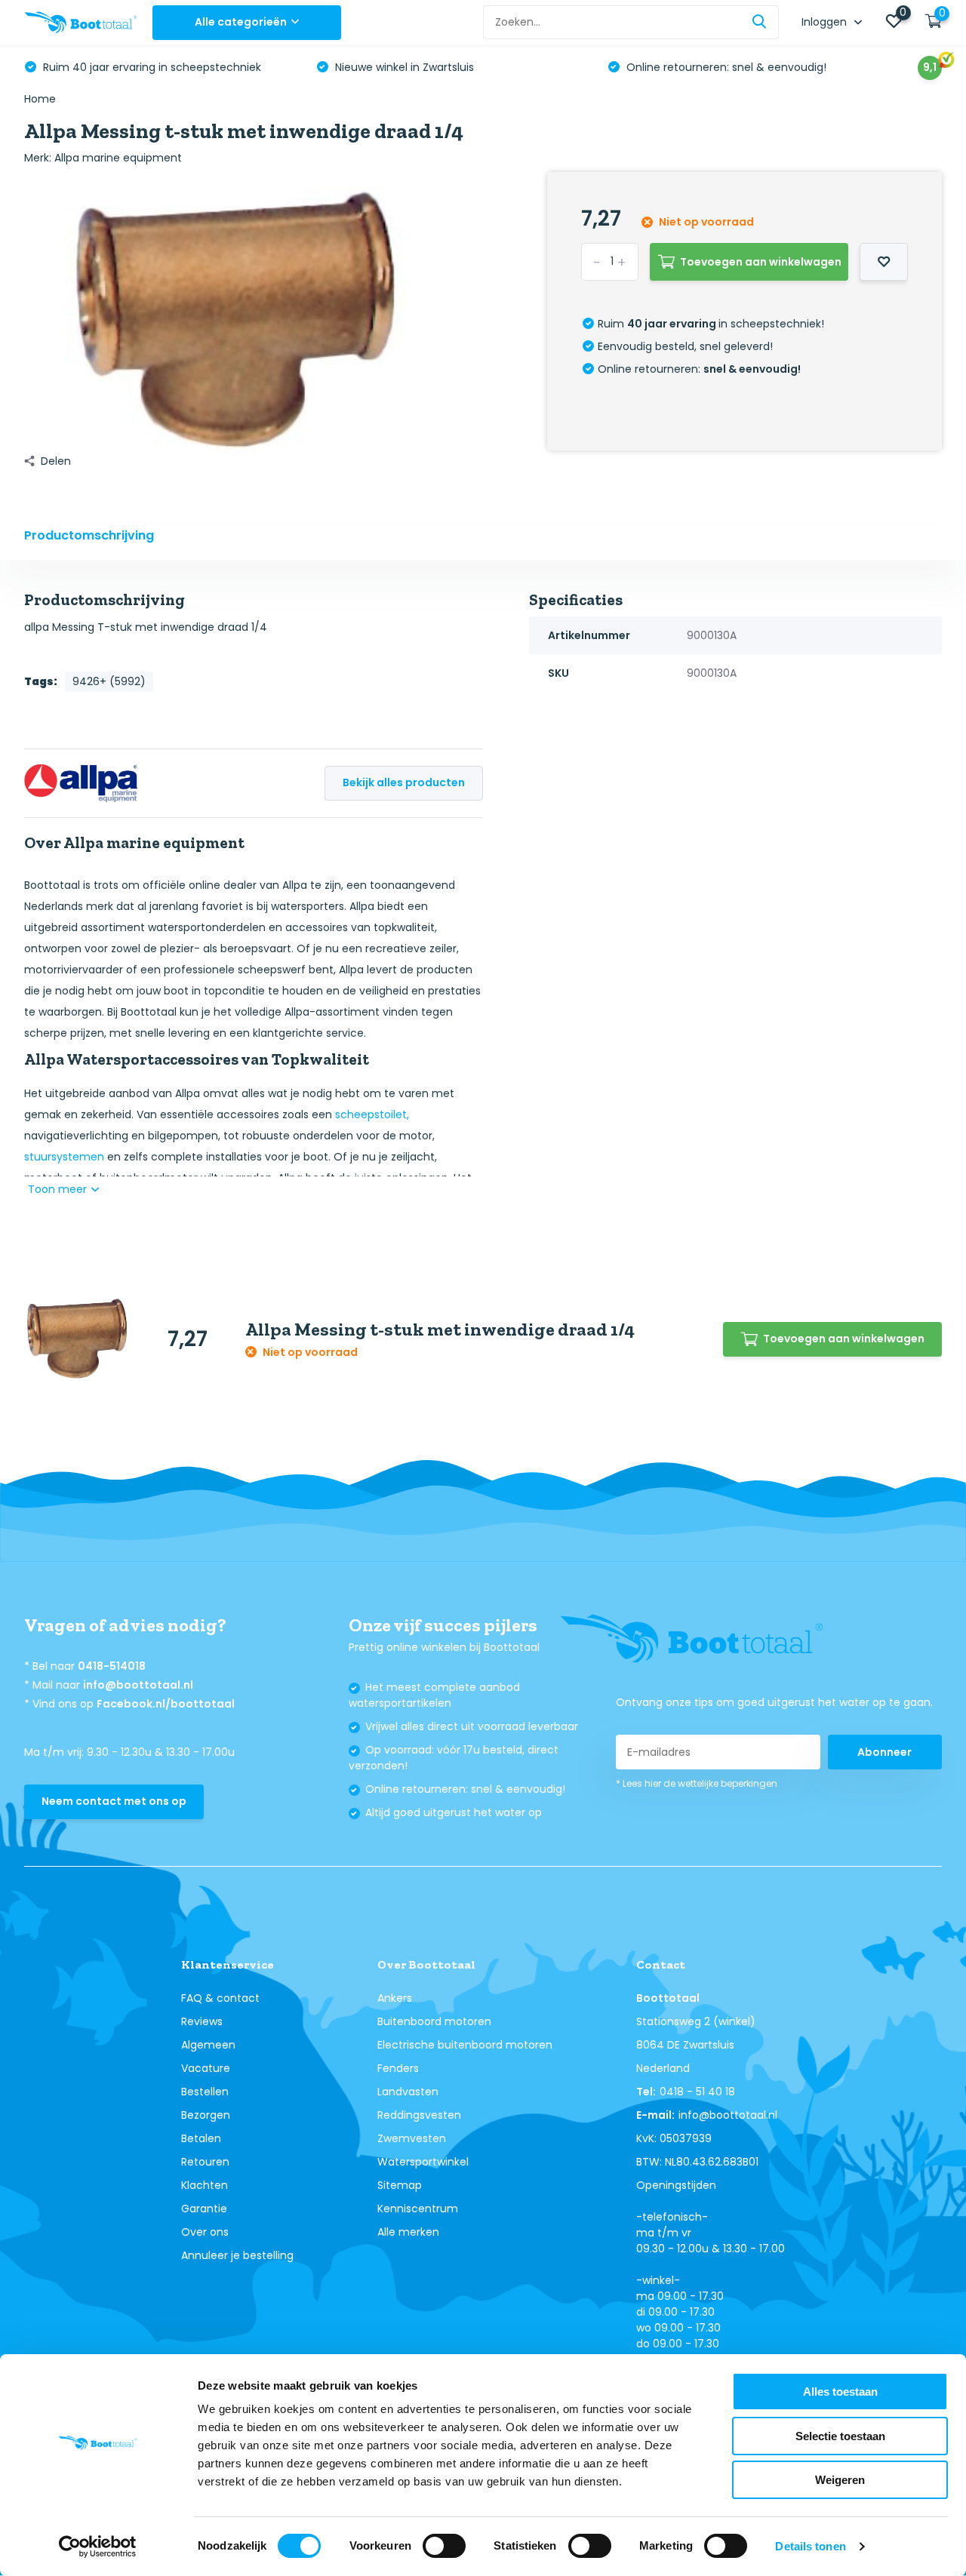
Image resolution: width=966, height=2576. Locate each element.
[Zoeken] (760, 22)
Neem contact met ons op (114, 1801)
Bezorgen (206, 2115)
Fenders (398, 2068)
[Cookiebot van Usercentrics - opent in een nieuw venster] (98, 2547)
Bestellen (205, 2092)
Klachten (205, 2185)
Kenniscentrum (418, 2209)
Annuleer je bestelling (237, 2255)
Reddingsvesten (419, 2115)
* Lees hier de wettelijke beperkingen (697, 1783)
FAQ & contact (220, 1998)
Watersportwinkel (423, 2162)
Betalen (201, 2138)
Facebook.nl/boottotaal (166, 1704)
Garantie (204, 2209)
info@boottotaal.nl (138, 1685)
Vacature (206, 2068)
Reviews (202, 2021)
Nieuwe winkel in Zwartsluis (403, 67)
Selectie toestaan (840, 2436)
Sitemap (400, 2185)
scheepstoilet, (372, 1114)
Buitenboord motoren (434, 2021)
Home (40, 99)
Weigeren (840, 2480)
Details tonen (810, 2546)
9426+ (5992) (109, 681)
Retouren (205, 2162)
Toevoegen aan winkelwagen (761, 262)
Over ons (205, 2232)
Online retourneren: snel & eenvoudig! (725, 67)
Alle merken (408, 2232)
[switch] (444, 2546)
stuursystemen (64, 1157)
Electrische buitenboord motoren (465, 2045)
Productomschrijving (89, 535)
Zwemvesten (412, 2138)
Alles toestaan (840, 2392)
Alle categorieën (241, 22)
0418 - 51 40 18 (697, 2092)
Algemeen (208, 2045)
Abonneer (884, 1752)
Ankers (395, 1998)
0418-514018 (112, 1666)
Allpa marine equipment (118, 158)
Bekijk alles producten (404, 782)
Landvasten (408, 2092)
